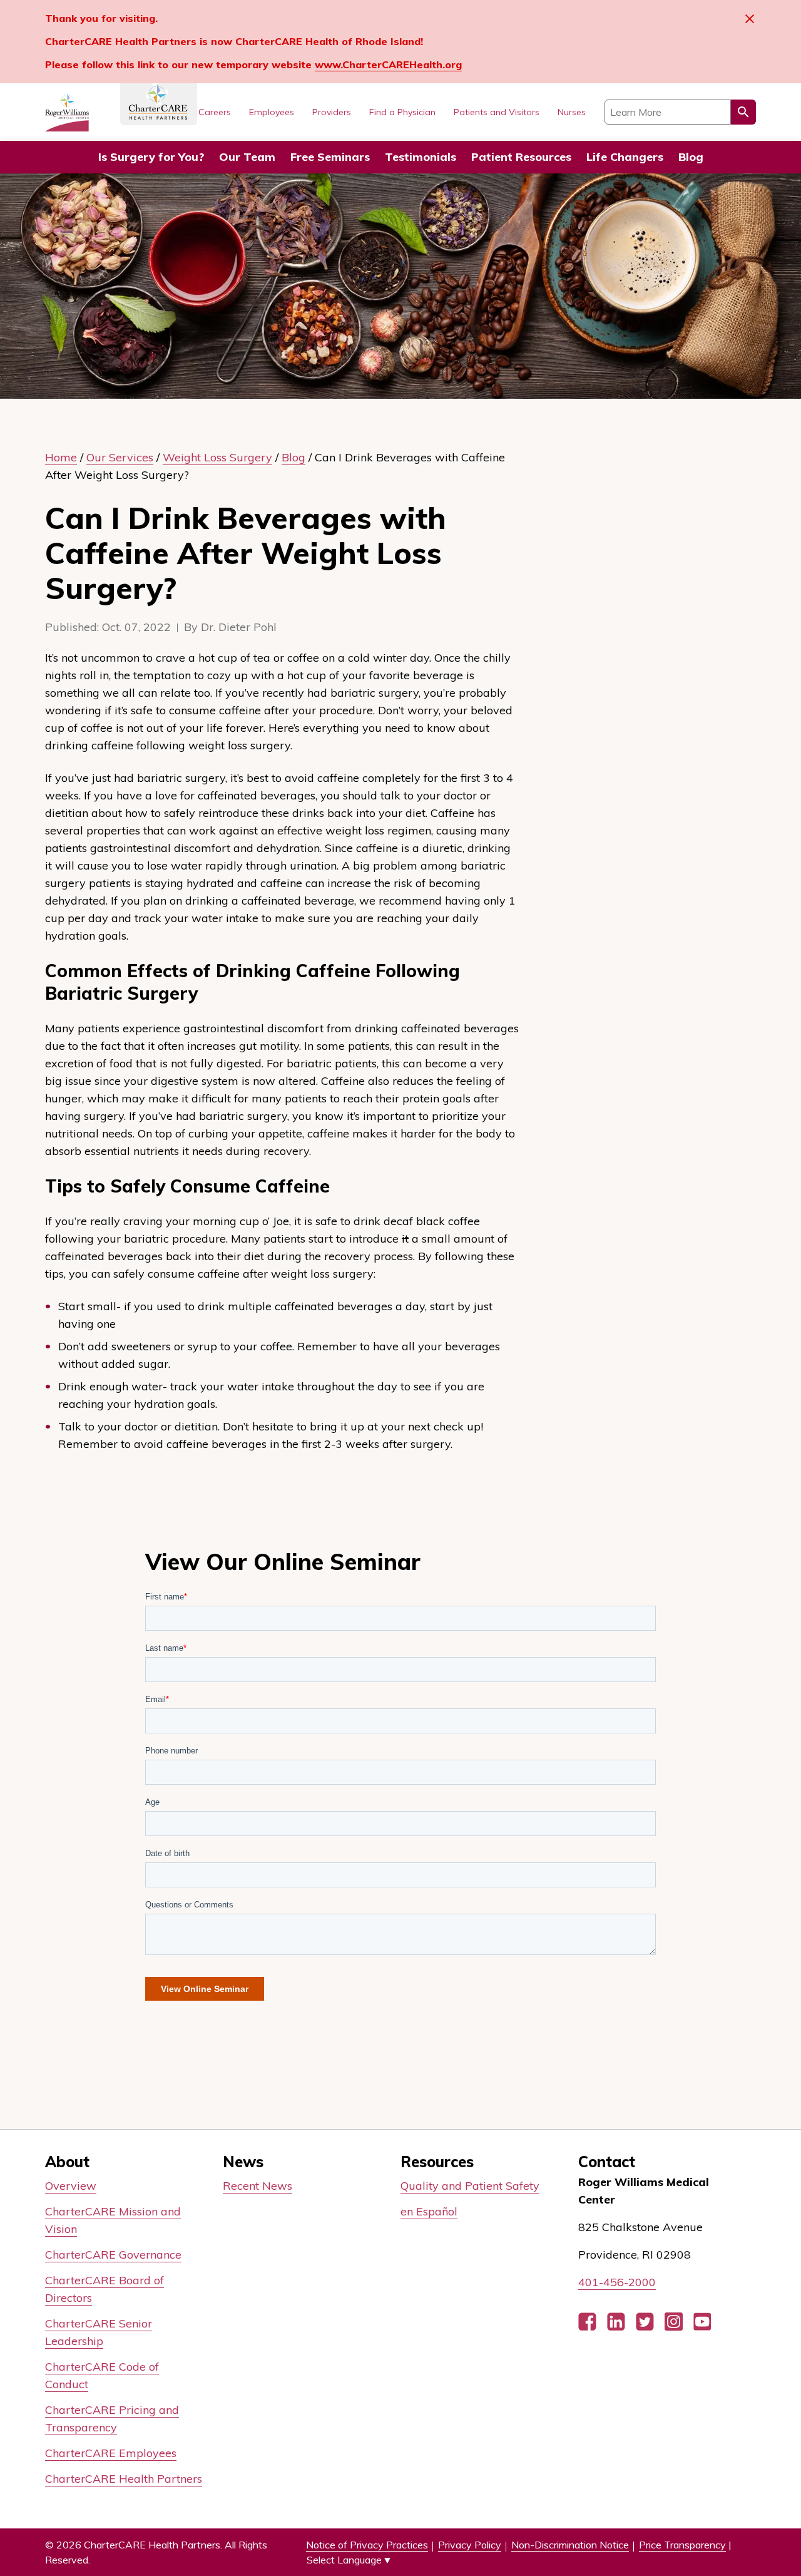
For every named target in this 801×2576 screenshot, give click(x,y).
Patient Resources (521, 157)
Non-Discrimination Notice (570, 2545)
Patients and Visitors (497, 112)
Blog (691, 157)
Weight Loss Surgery (217, 457)
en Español (429, 2211)
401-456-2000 (617, 2282)
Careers (215, 112)
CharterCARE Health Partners (124, 2479)
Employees (272, 112)
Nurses (572, 112)
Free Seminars (330, 157)
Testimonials (421, 157)
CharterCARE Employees (111, 2453)
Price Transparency (682, 2545)
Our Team (247, 157)
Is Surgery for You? (151, 157)
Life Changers (625, 157)
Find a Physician (402, 112)
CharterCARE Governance (113, 2255)
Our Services (120, 457)
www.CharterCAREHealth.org (388, 64)
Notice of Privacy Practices (367, 2545)
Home (61, 457)
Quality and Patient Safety (470, 2186)
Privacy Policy (470, 2545)
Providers (332, 112)
